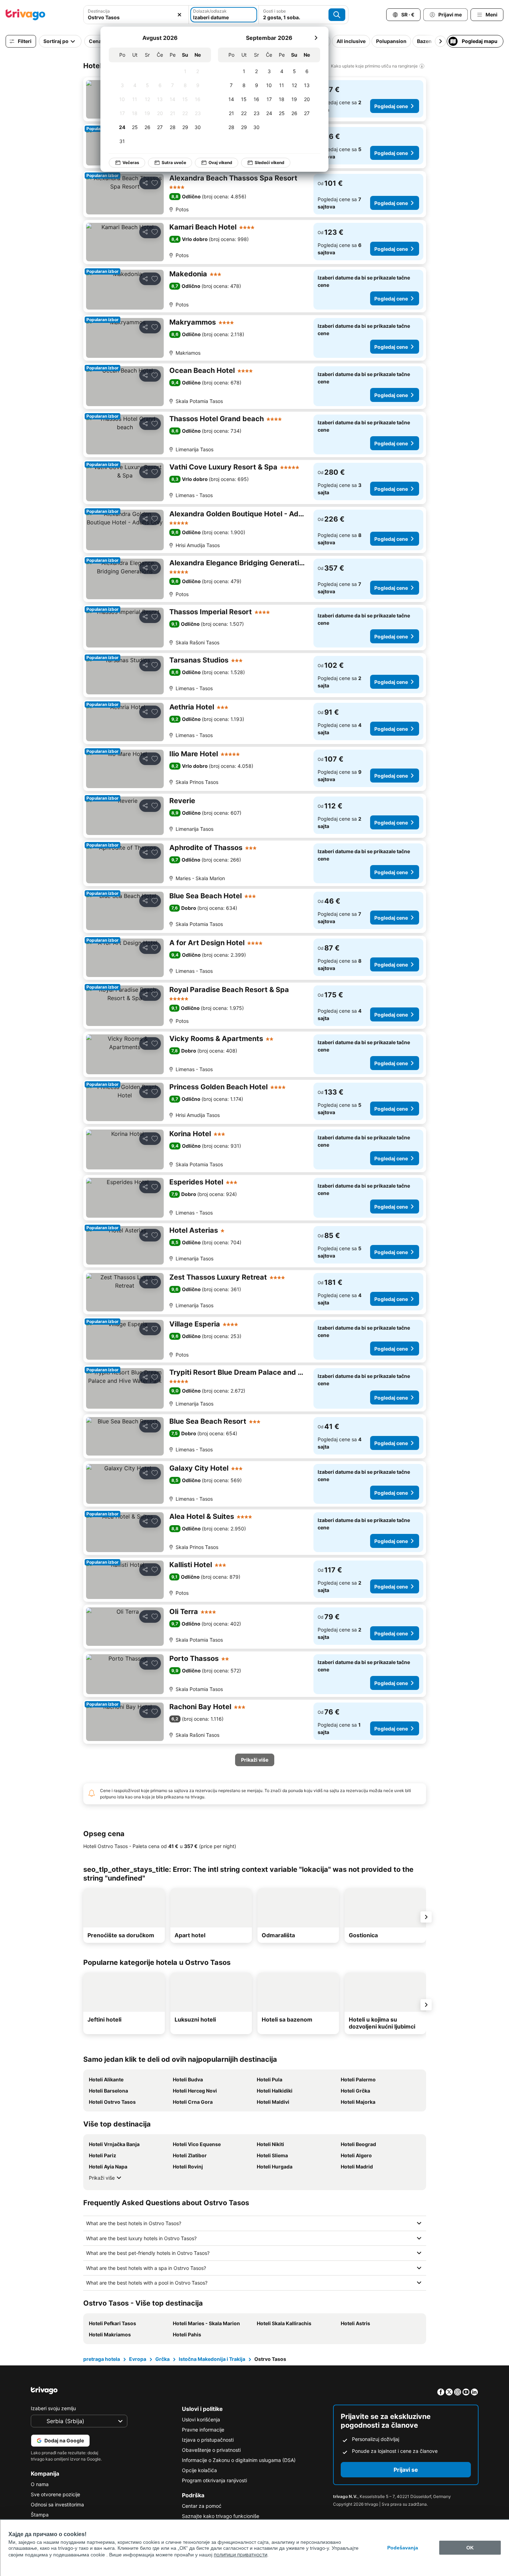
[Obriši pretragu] (179, 15)
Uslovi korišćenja (201, 2419)
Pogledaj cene (391, 106)
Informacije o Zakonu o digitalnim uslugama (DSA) (239, 2460)
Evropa (138, 2359)
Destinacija (99, 11)
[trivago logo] (26, 15)
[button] (136, 15)
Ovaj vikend (220, 162)
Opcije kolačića (199, 2470)
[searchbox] (136, 17)
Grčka (162, 2359)
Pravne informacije (203, 2430)
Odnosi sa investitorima (57, 2504)
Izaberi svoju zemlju (53, 2408)
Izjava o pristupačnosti (208, 2440)
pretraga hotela (102, 2359)
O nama (40, 2484)
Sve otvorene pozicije (55, 2494)
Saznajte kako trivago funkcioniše (221, 2516)
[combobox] (136, 15)
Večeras (131, 162)
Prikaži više (102, 2178)
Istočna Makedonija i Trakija (212, 2359)
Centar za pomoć (202, 2506)
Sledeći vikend (270, 162)
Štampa (40, 2515)
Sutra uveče (174, 162)
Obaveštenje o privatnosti (211, 2450)
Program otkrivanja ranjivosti (214, 2480)
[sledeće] (316, 38)
